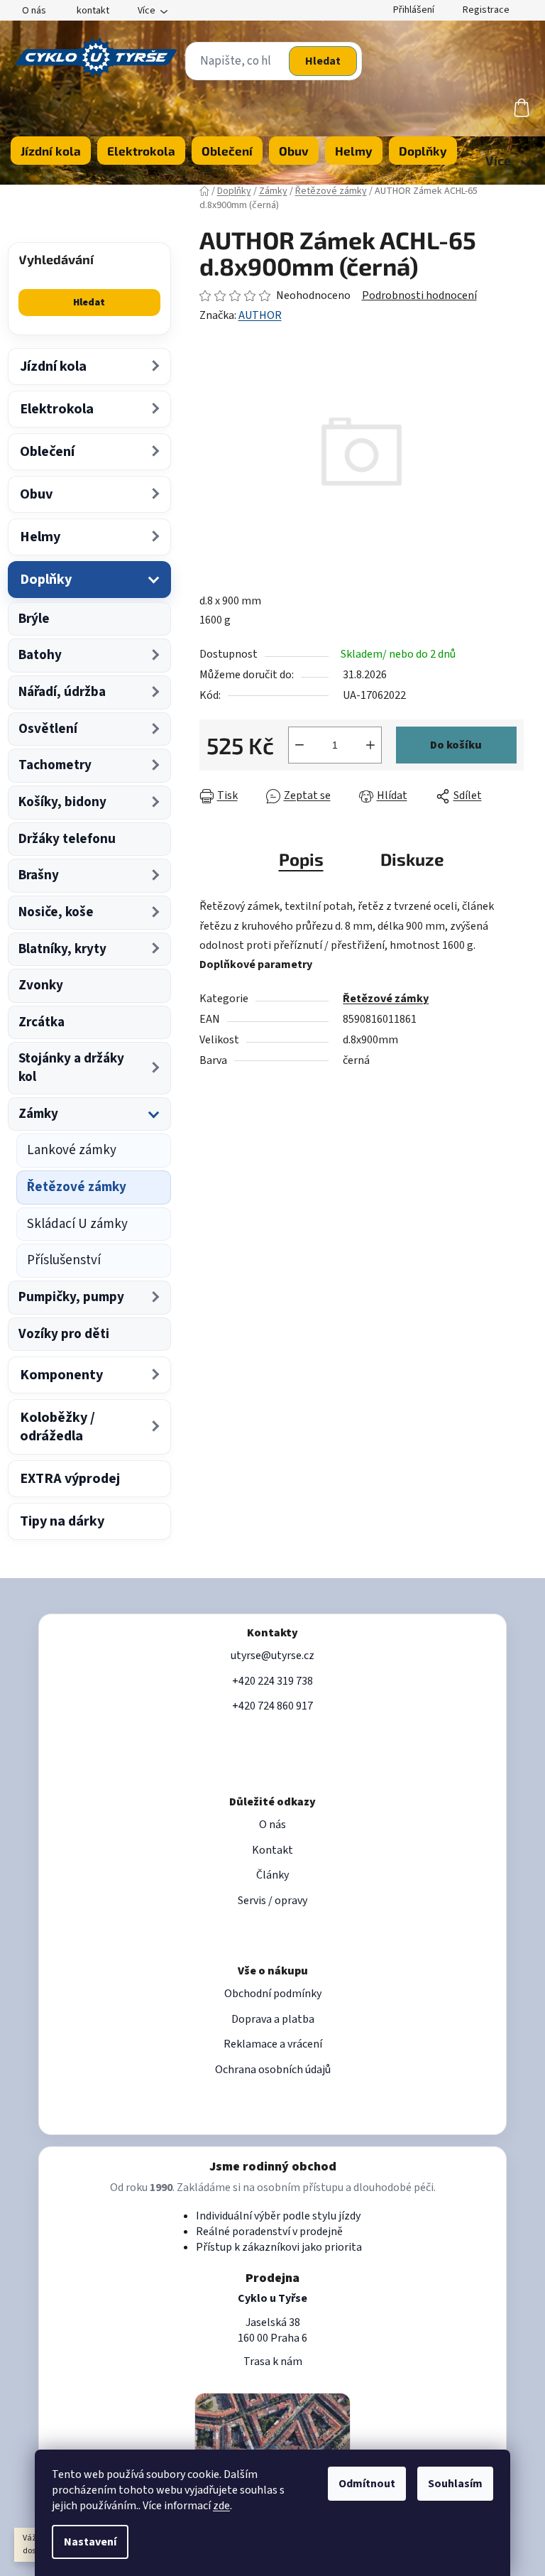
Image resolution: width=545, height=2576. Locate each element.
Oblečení (47, 452)
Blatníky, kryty (62, 949)
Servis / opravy (272, 1901)
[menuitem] (51, 151)
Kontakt (272, 1850)
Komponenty (61, 1375)
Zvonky (41, 985)
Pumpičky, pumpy (71, 1297)
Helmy (40, 537)
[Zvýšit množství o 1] (370, 745)
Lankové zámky (72, 1150)
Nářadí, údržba (62, 692)
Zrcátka (42, 1022)
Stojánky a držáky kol (71, 1068)
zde (221, 2506)
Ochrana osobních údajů (273, 2070)
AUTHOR (260, 315)
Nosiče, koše (56, 912)
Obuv (36, 494)
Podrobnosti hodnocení (419, 295)
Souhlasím (455, 2484)
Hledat (323, 61)
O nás (34, 11)
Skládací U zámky (77, 1224)
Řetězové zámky (77, 1187)
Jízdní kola (53, 366)
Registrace (486, 10)
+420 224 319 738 (272, 1681)
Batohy (40, 655)
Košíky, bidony (62, 802)
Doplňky (46, 580)
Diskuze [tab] (412, 859)
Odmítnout (367, 2484)
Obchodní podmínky (273, 1994)
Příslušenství (64, 1260)
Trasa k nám (273, 2362)
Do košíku (456, 745)
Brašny (39, 875)
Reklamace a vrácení (273, 2044)
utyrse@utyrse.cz (272, 1656)
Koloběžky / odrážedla (57, 1427)
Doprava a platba (273, 2019)
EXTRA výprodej (70, 1479)
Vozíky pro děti (64, 1334)
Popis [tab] (301, 859)
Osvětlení (48, 729)
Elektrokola (57, 409)
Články (272, 1875)
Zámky (38, 1114)
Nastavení (90, 2542)
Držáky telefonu (67, 839)
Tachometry (55, 765)
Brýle (34, 619)
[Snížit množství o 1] (299, 745)
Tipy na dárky (62, 1521)
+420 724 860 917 (272, 1706)
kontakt (93, 11)
